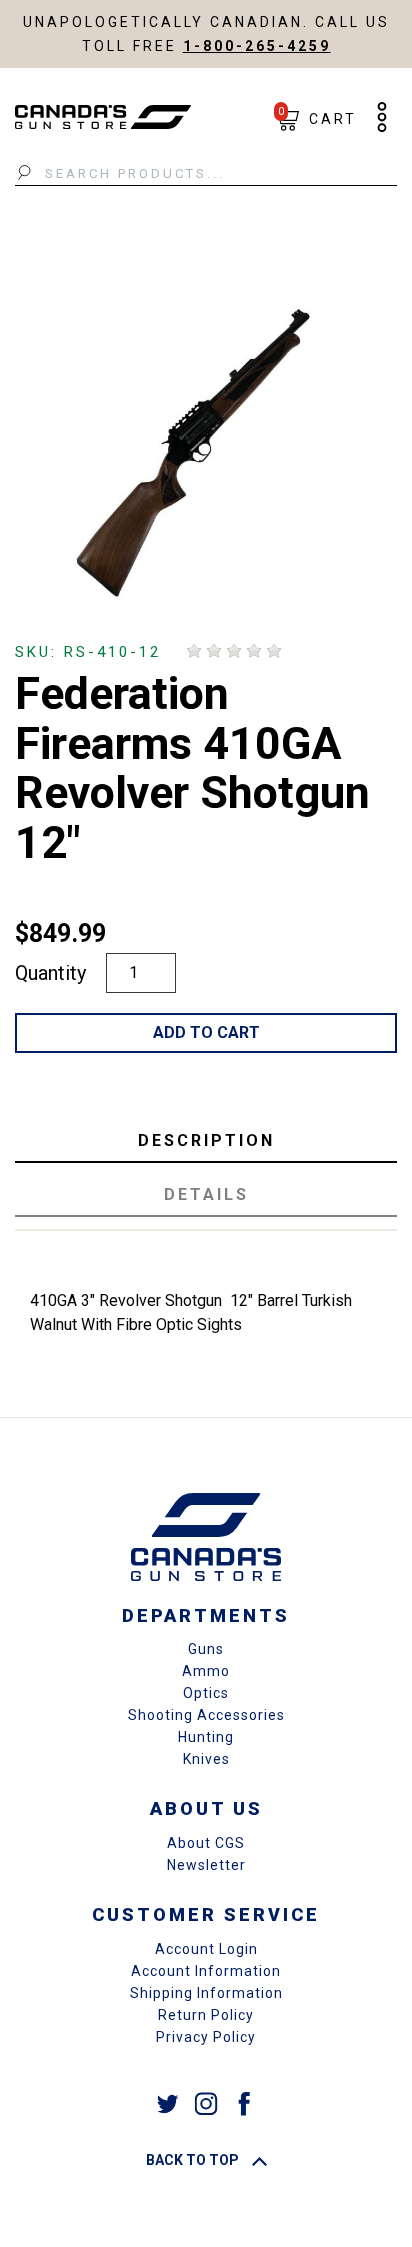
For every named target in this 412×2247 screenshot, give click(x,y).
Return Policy (206, 2015)
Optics (206, 1693)
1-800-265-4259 (257, 46)
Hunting (206, 1737)
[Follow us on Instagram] (206, 2103)
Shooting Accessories (206, 1715)
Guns (206, 1649)
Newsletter (206, 1865)
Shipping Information (206, 1993)
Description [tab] (206, 1140)
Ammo (206, 1671)
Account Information (206, 1971)
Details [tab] (206, 1194)
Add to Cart (206, 1032)
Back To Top (194, 2160)
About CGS (206, 1843)
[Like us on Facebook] (244, 2103)
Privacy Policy (206, 2037)
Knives (206, 1759)
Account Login (206, 1949)
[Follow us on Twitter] (168, 2103)
